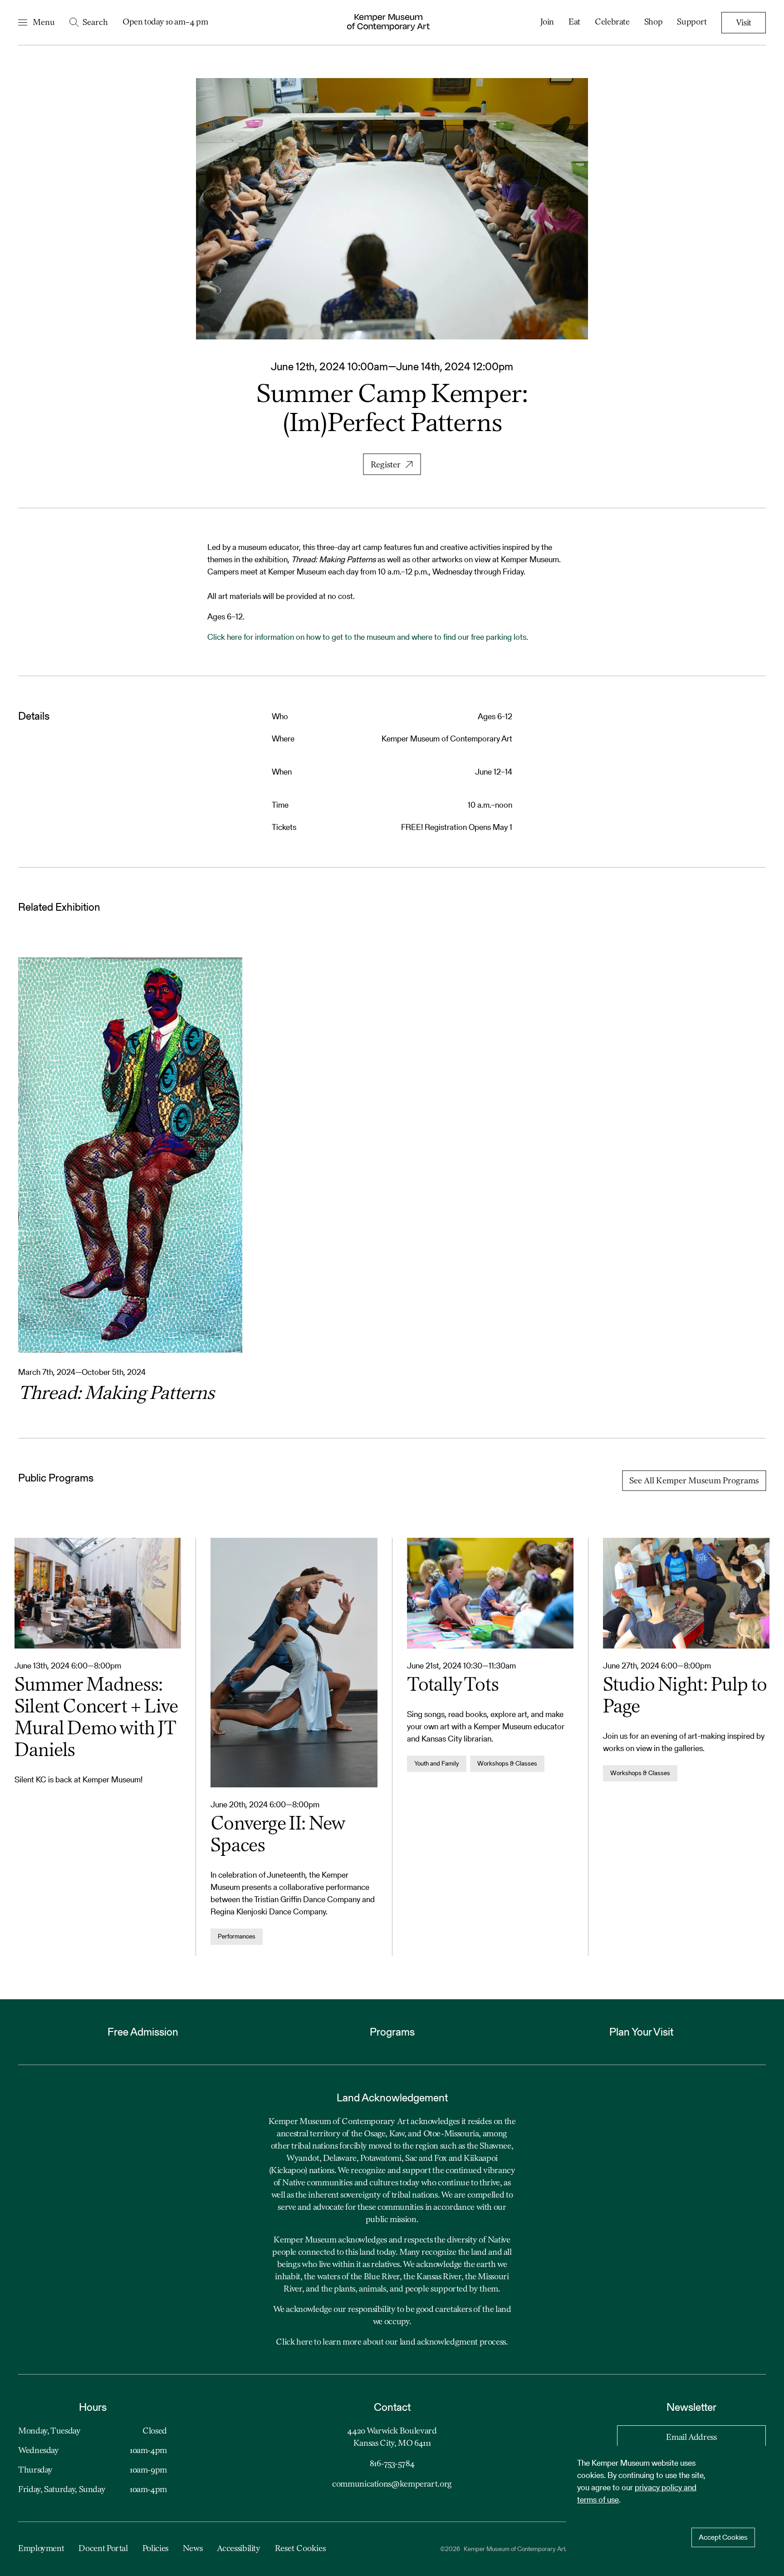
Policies (155, 2549)
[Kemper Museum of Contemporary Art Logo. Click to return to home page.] (388, 22)
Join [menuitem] (547, 22)
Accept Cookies (723, 2537)
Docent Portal (103, 2549)
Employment (41, 2549)
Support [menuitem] (692, 22)
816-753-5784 (392, 2464)
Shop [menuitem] (654, 22)
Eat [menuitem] (574, 22)
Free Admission (143, 2032)
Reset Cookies (300, 2549)
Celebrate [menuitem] (612, 22)
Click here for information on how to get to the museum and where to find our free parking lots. (368, 637)
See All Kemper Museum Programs (694, 1481)
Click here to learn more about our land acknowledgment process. (392, 2342)
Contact (392, 2407)
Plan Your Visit (641, 2032)
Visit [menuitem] (744, 23)
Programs (392, 2032)
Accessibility (238, 2549)
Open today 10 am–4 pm (165, 22)
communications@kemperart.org (392, 2484)
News (193, 2549)
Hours (93, 2407)
